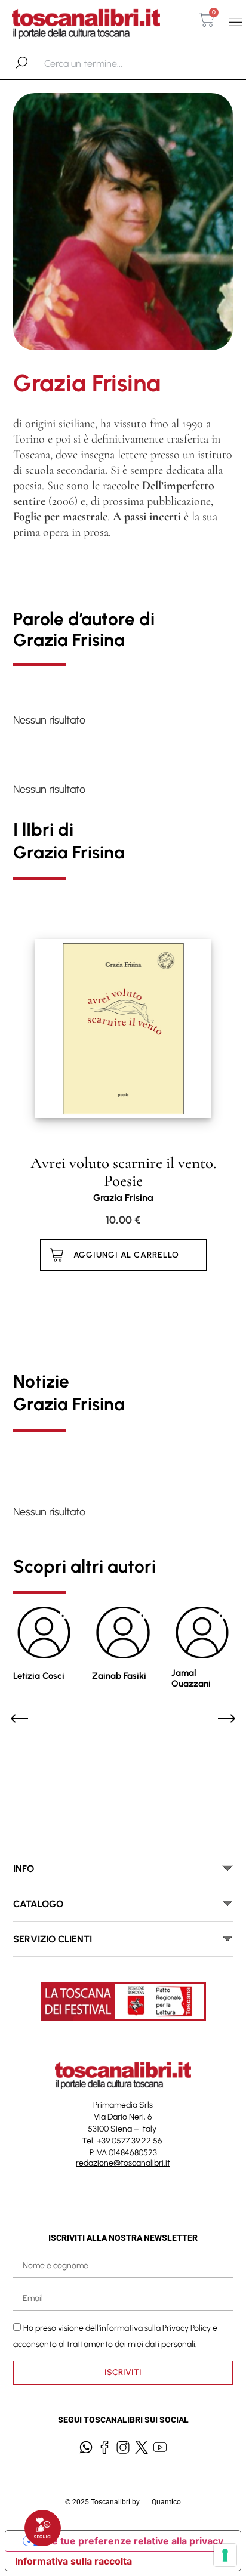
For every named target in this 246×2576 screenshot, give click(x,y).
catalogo (38, 1904)
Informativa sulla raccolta (73, 2561)
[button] (236, 22)
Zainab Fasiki (119, 1676)
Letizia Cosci (39, 1676)
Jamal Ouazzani (191, 1678)
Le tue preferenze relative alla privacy (135, 2541)
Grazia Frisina (123, 1198)
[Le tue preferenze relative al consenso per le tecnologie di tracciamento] (225, 2555)
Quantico (166, 2502)
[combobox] (106, 64)
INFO (24, 1869)
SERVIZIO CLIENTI (53, 1939)
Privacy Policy (187, 2328)
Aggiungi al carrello (126, 1255)
